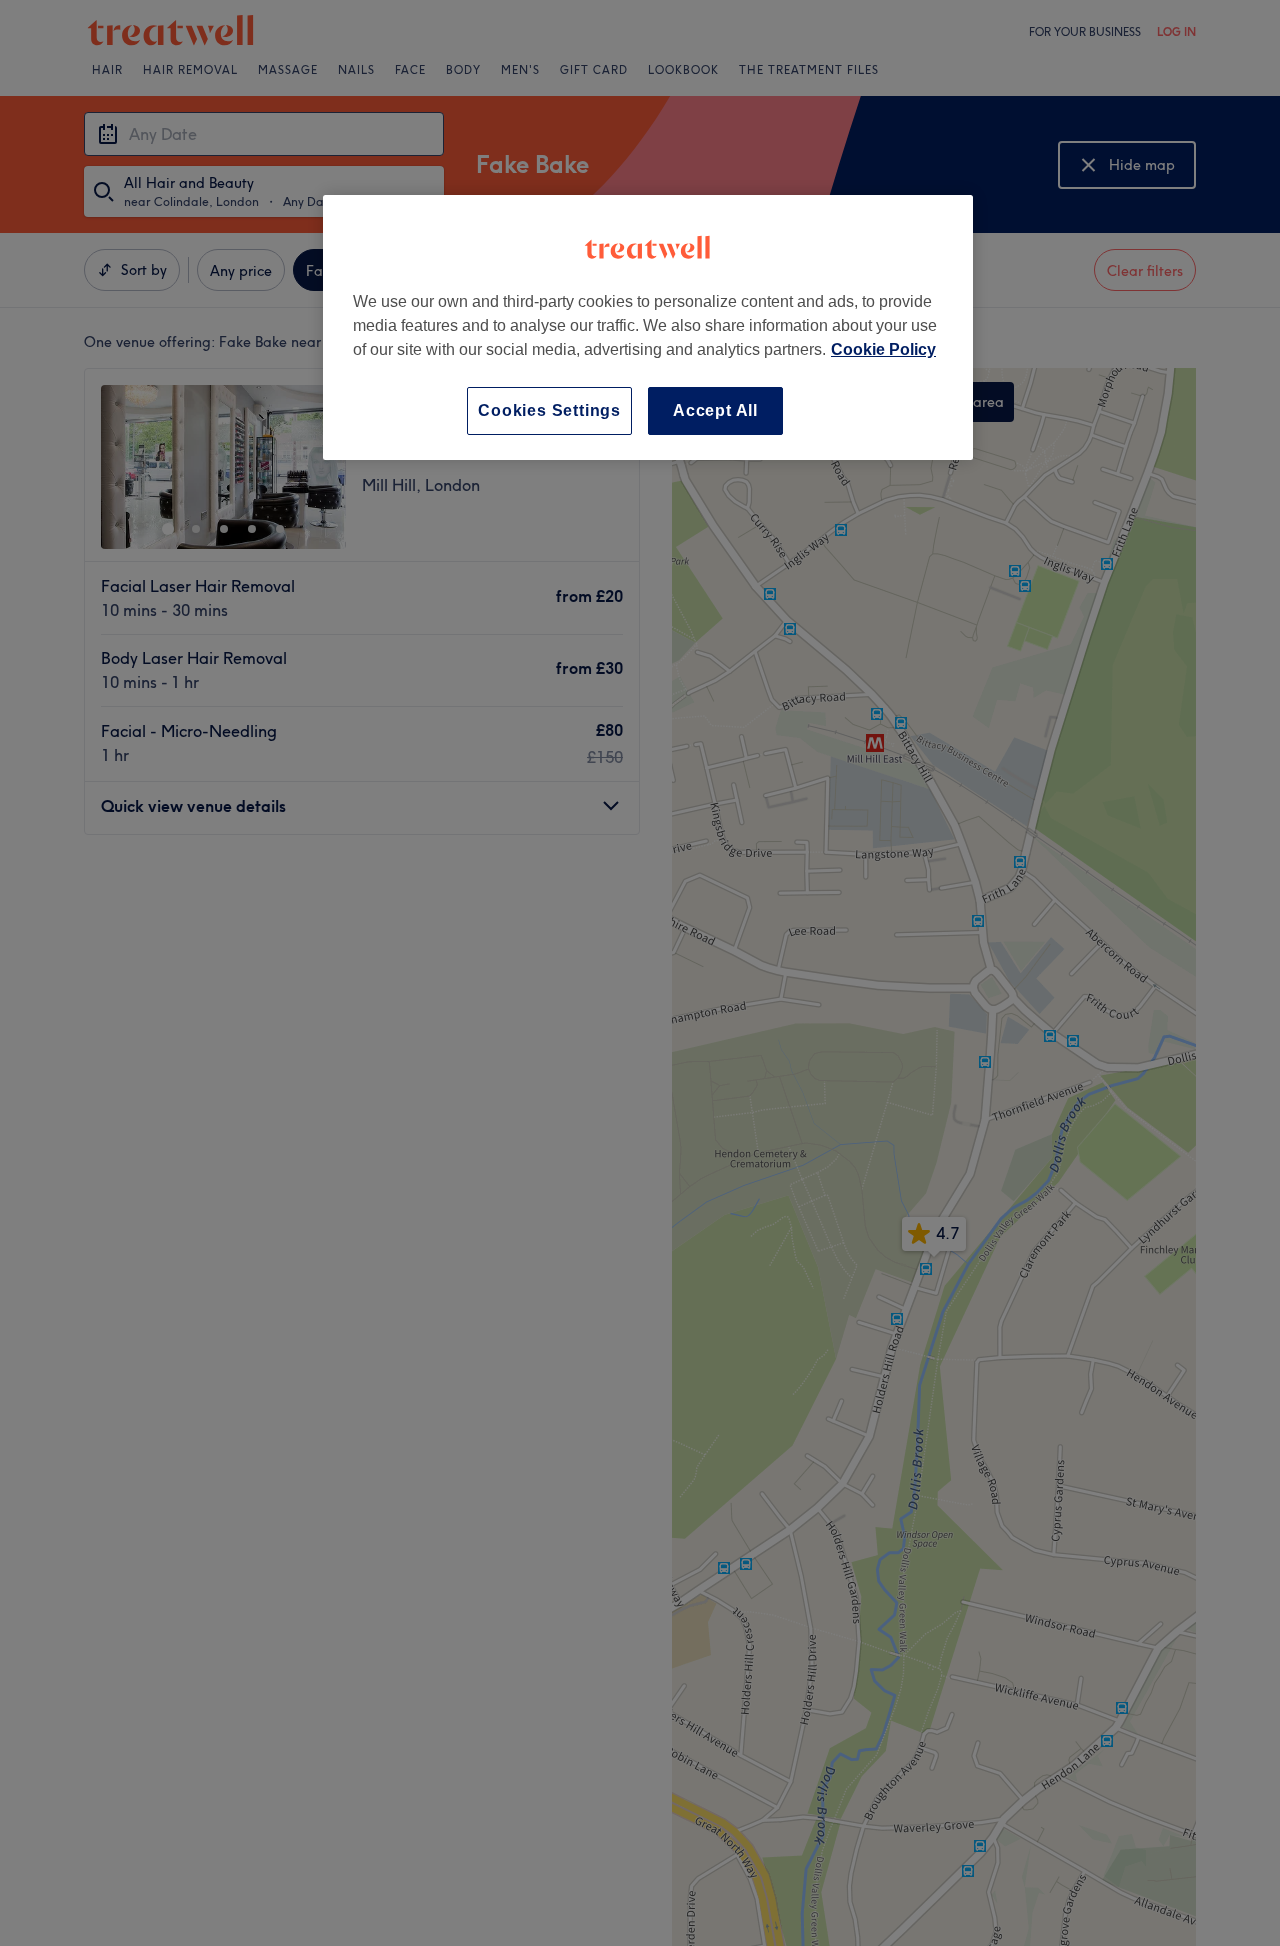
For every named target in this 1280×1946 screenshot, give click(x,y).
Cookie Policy (883, 349)
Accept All (715, 410)
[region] (648, 327)
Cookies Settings (549, 410)
